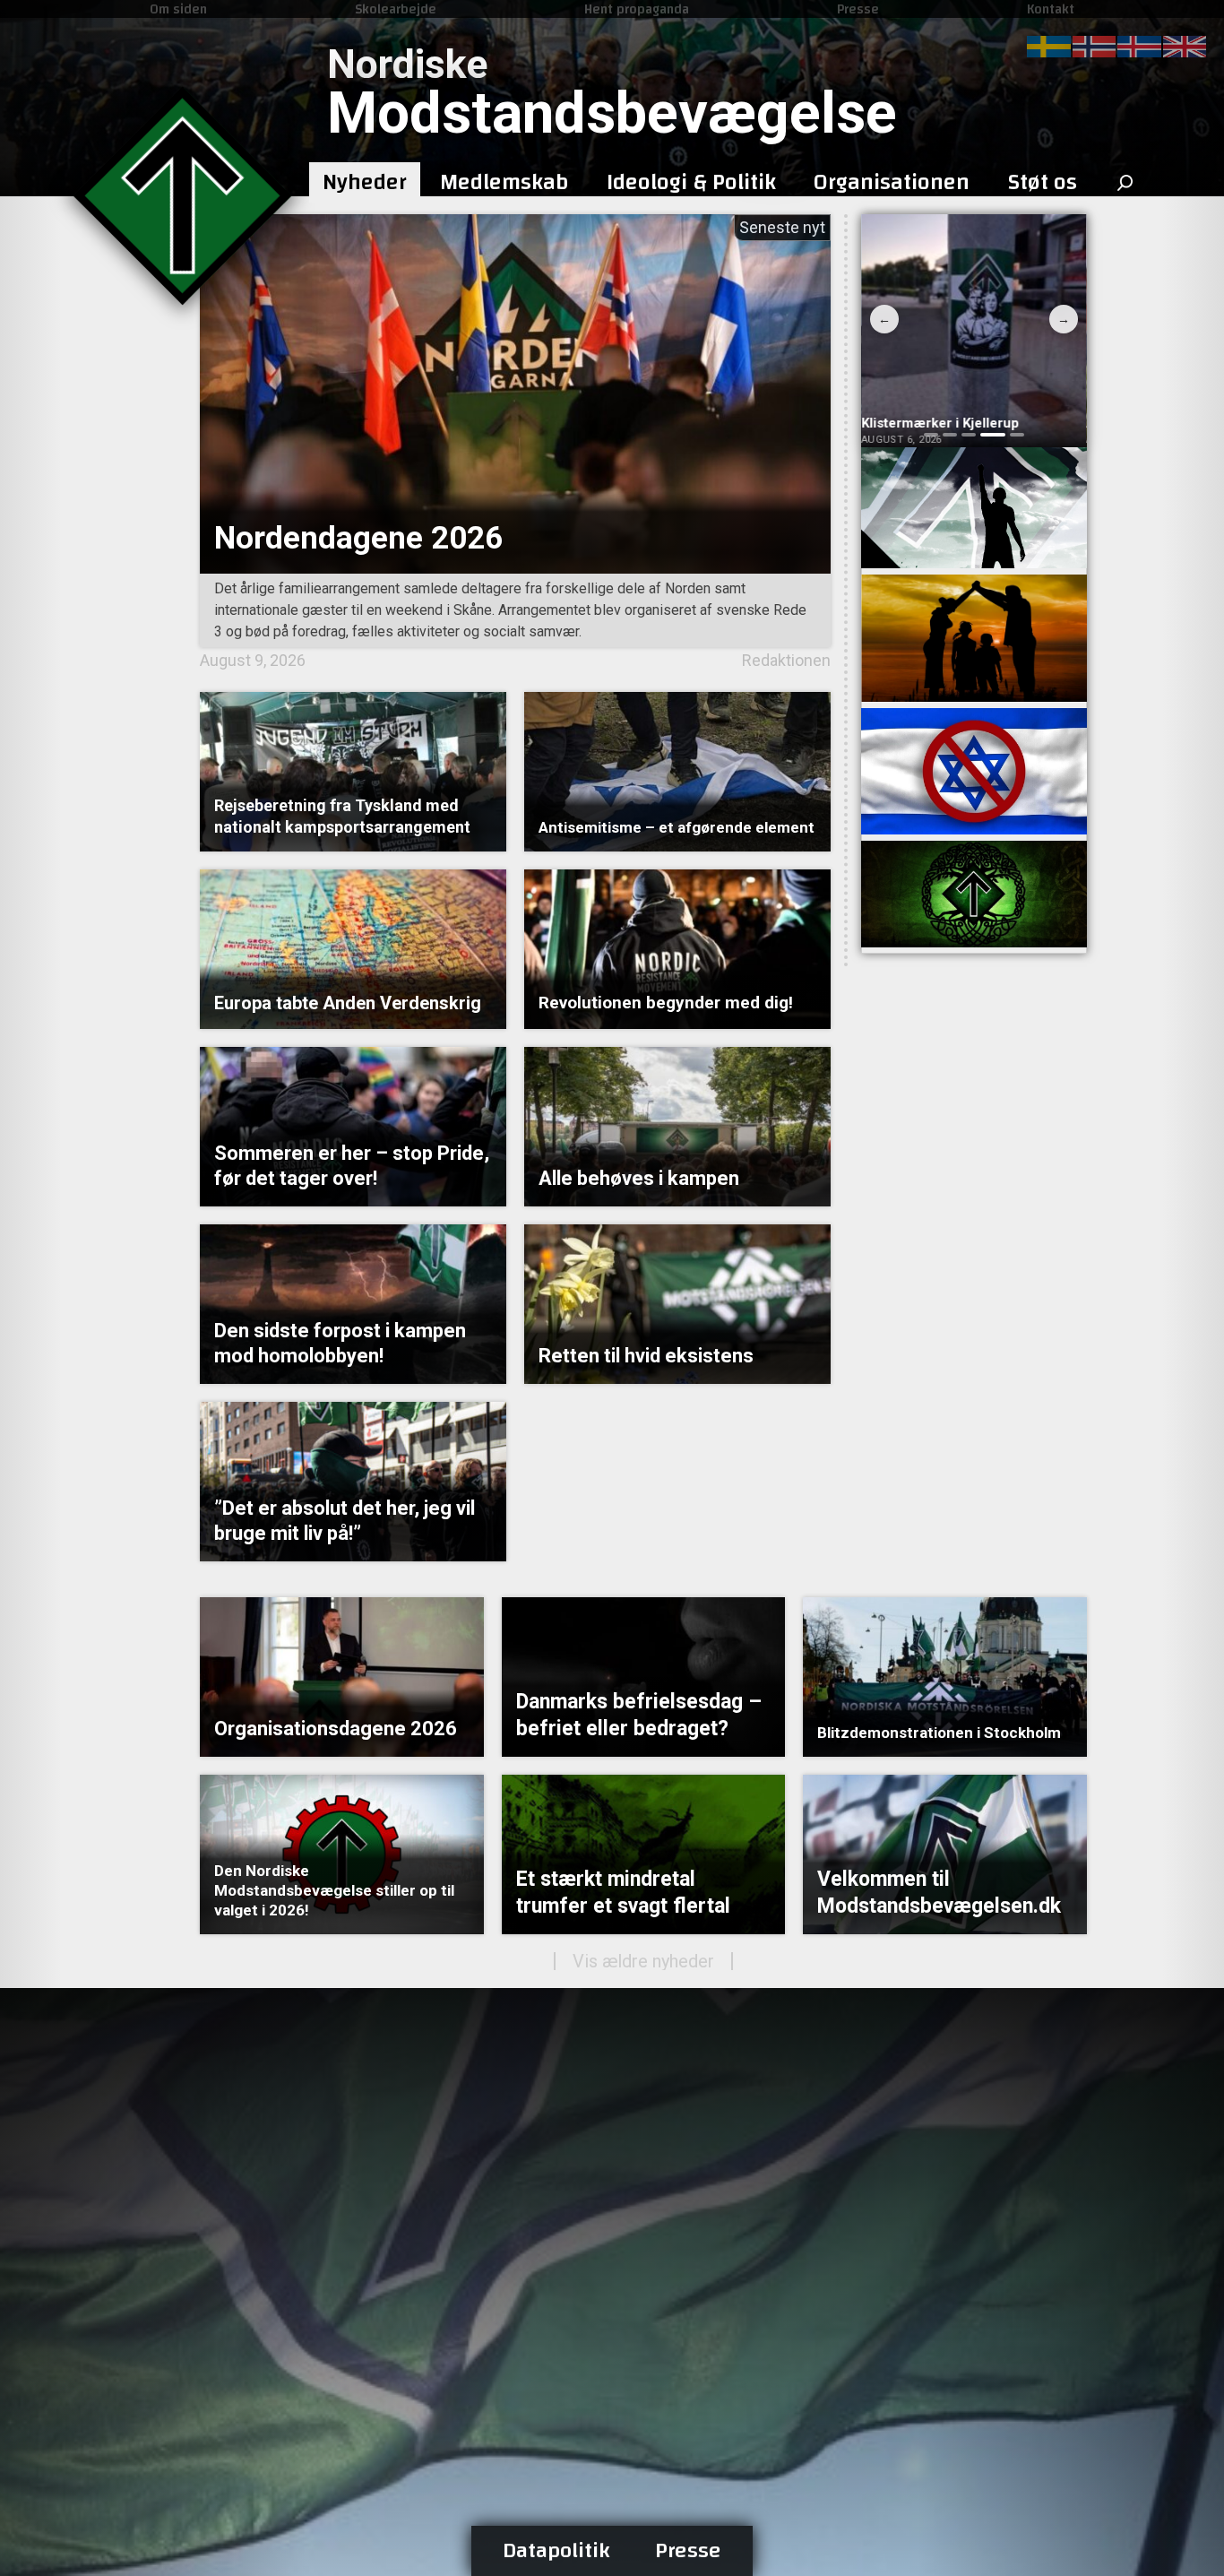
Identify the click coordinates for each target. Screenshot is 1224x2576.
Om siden (178, 9)
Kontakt (1051, 9)
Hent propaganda (637, 9)
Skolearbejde (396, 9)
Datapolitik (556, 2551)
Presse (858, 9)
